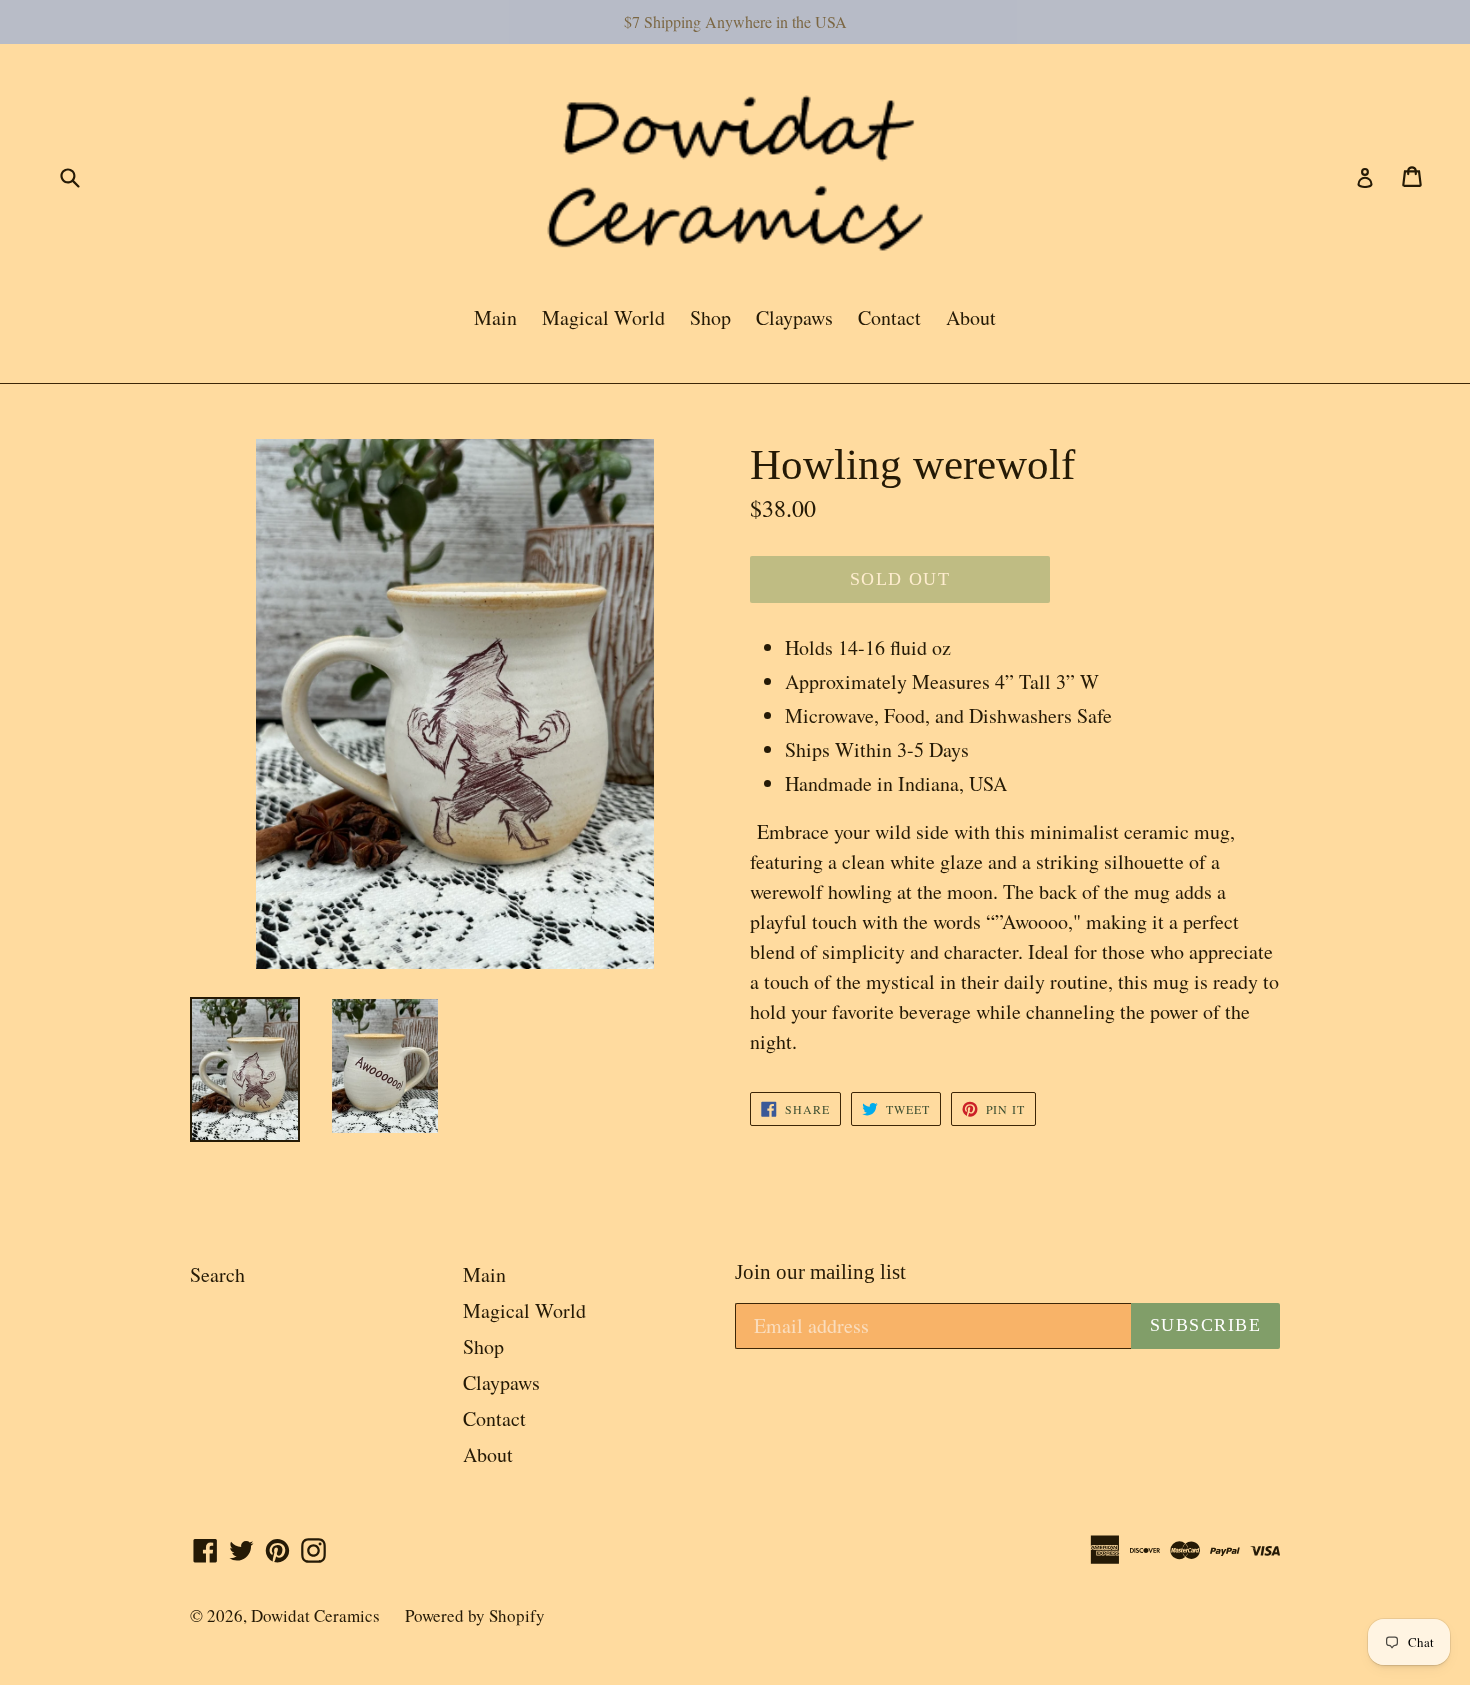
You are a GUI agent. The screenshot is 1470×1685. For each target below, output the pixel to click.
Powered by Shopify (475, 1615)
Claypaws (794, 317)
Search (217, 1274)
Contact (889, 317)
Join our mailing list (820, 1272)
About (971, 317)
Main (495, 317)
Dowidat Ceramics (315, 1615)
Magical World (603, 317)
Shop (710, 317)
